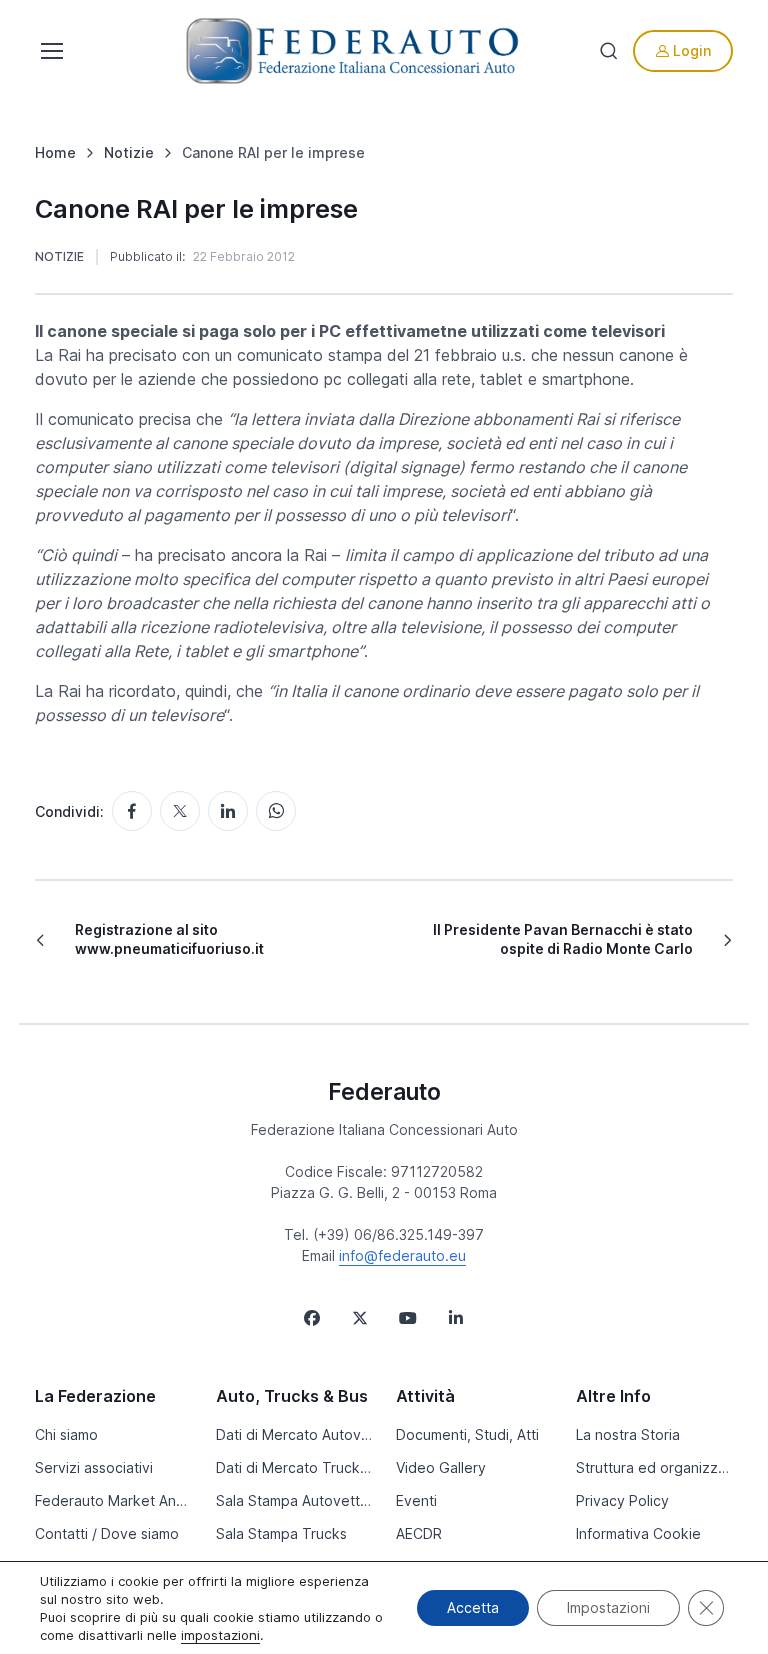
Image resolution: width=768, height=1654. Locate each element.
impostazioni (220, 1635)
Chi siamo (66, 1434)
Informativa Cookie (638, 1533)
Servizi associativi (94, 1467)
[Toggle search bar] (609, 51)
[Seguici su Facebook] (312, 1318)
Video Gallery (441, 1467)
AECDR (419, 1533)
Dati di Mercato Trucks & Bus (294, 1467)
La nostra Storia (628, 1434)
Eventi (416, 1500)
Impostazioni (608, 1607)
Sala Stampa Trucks (281, 1533)
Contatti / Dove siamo (107, 1533)
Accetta (473, 1607)
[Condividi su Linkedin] (228, 811)
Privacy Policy (622, 1500)
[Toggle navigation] (50, 51)
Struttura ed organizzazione (654, 1467)
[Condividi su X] (180, 811)
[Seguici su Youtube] (408, 1318)
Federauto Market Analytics (113, 1500)
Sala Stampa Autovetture (294, 1500)
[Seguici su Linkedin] (456, 1318)
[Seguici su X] (360, 1318)
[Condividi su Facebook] (132, 811)
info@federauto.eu (402, 1255)
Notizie (59, 256)
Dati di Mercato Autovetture (294, 1434)
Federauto (384, 1091)
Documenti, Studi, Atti (467, 1434)
